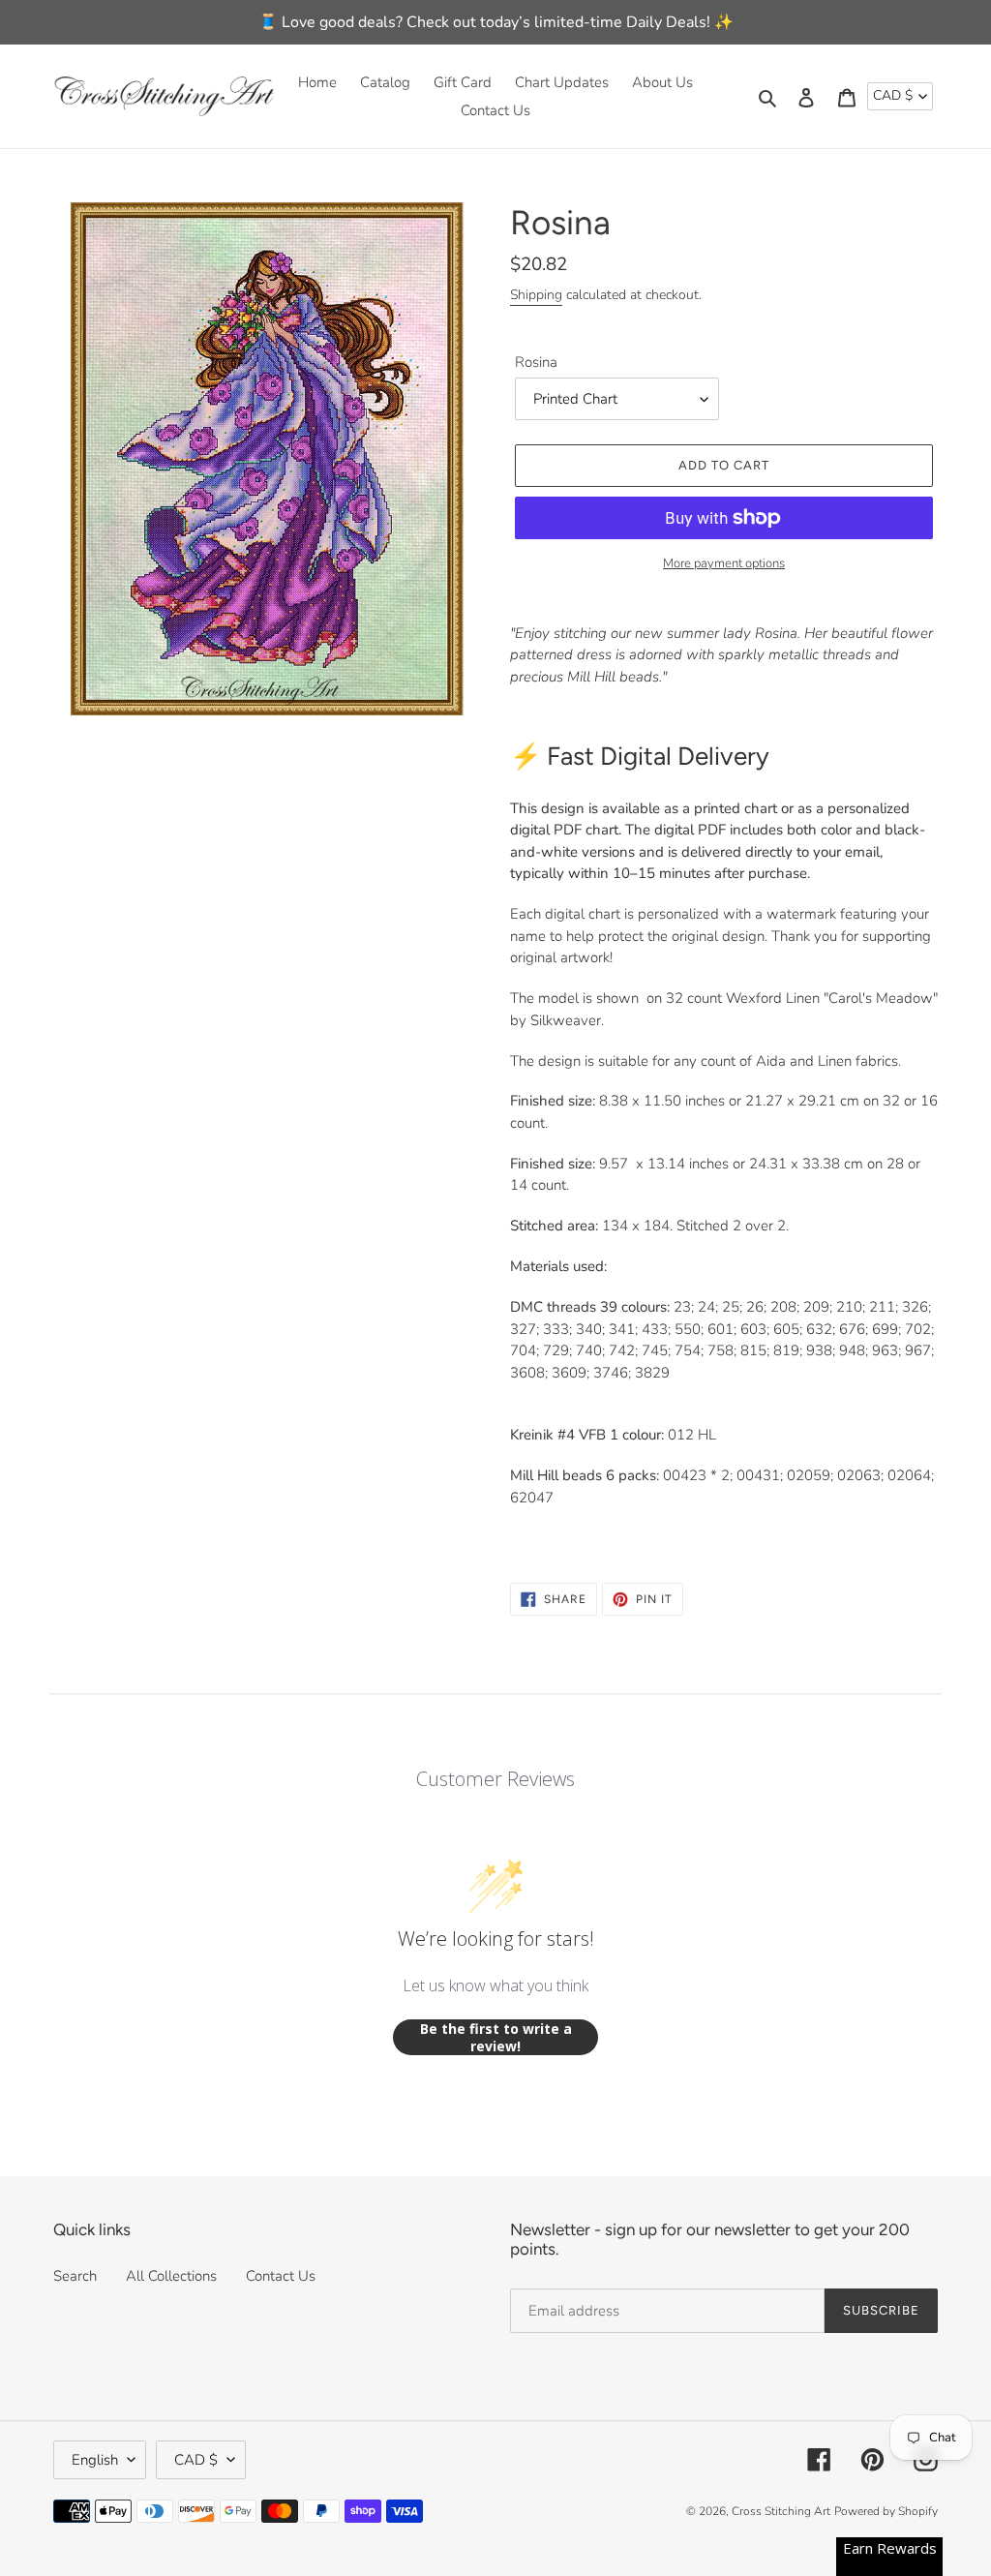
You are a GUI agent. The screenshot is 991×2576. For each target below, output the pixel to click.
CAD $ (893, 95)
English (95, 2460)
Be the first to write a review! (496, 2037)
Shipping (536, 295)
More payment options (724, 563)
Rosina (536, 362)
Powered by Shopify (886, 2511)
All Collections (171, 2276)
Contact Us (281, 2276)
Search (75, 2276)
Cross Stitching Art (781, 2511)
